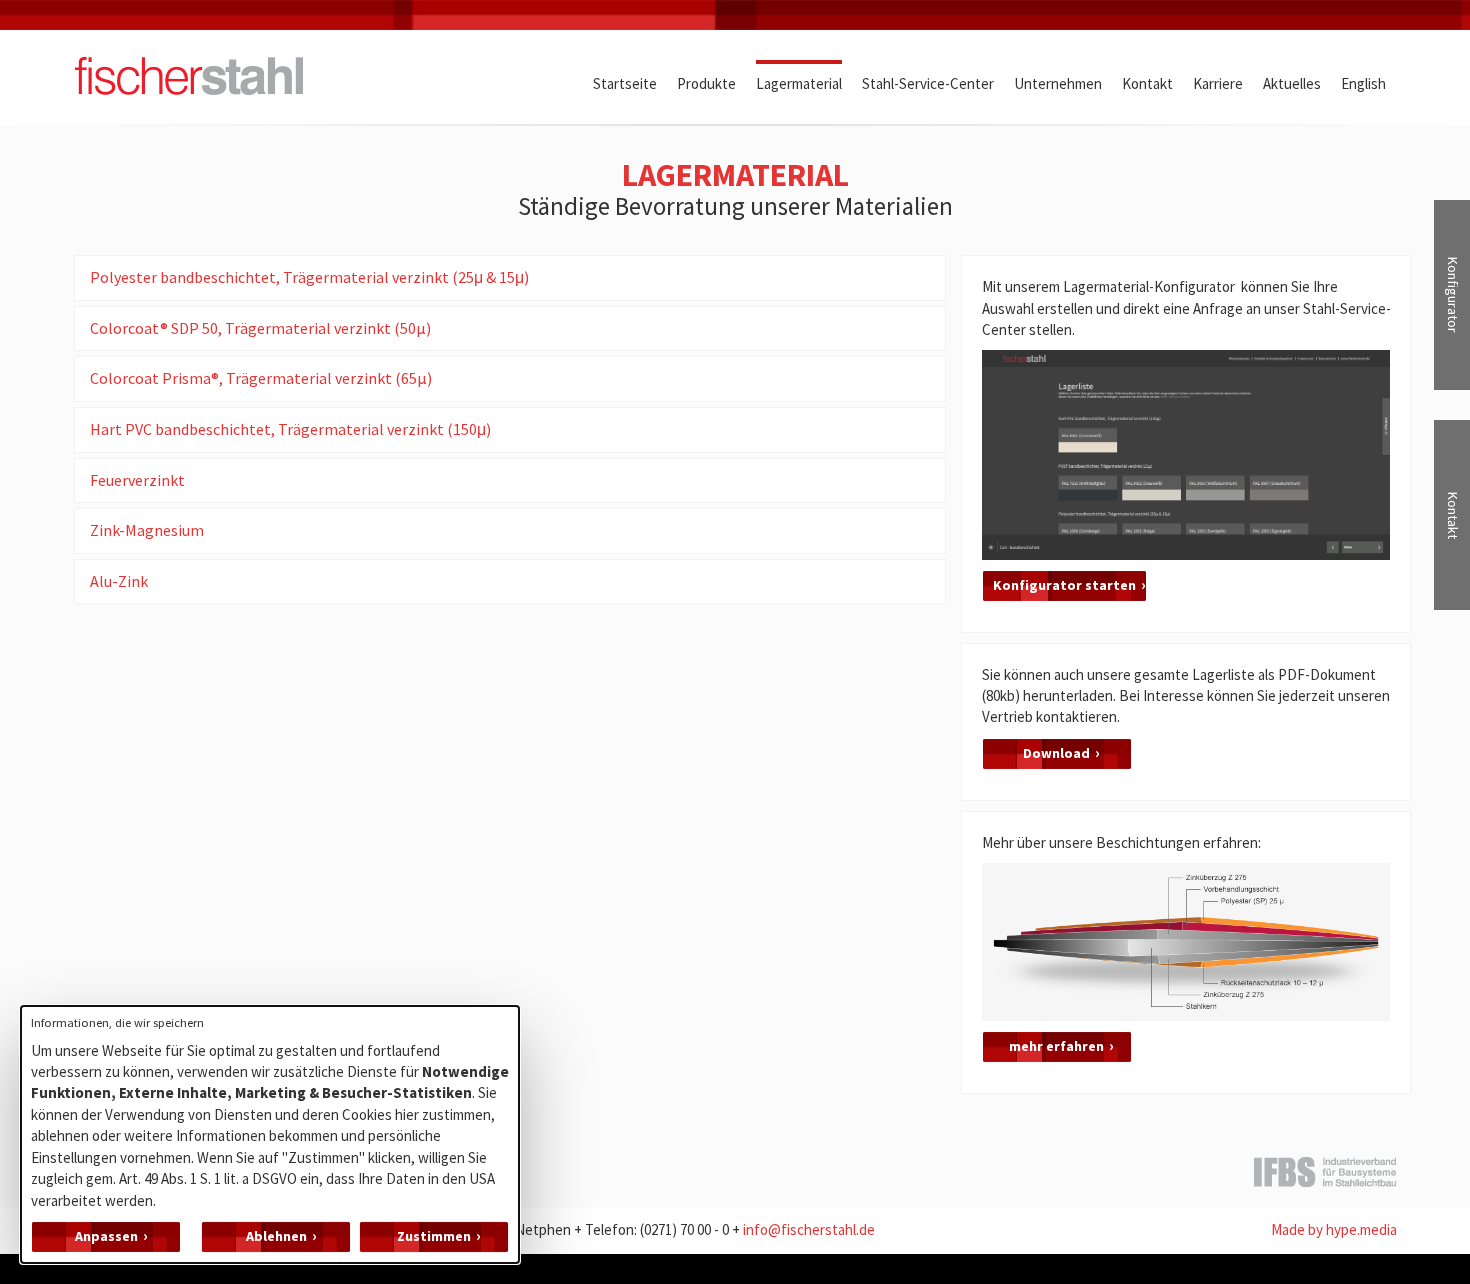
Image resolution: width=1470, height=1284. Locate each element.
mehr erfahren (1056, 1046)
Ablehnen (276, 1236)
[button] (510, 278)
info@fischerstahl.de (809, 1229)
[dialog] (270, 1134)
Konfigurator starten (1064, 585)
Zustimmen (434, 1236)
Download (1056, 753)
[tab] (510, 278)
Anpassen (106, 1236)
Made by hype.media (1334, 1229)
